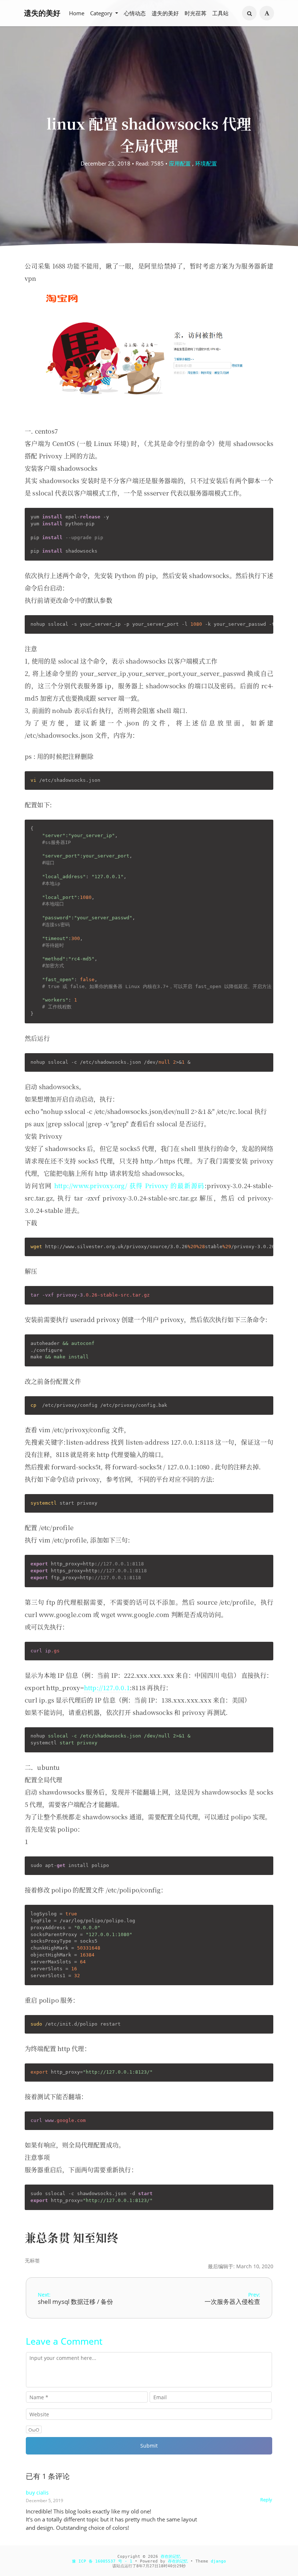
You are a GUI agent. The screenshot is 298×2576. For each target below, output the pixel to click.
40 (170, 2566)
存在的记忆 (171, 2557)
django (218, 2561)
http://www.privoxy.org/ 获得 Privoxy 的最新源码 (129, 1185)
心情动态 (135, 13)
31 (179, 2566)
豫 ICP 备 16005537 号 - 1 (102, 2561)
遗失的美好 (42, 13)
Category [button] (102, 13)
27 (152, 2566)
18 (161, 2566)
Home (77, 13)
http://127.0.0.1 (107, 1687)
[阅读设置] (267, 13)
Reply (266, 2500)
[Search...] (249, 13)
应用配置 (180, 163)
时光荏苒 (196, 13)
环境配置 (206, 163)
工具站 (220, 13)
